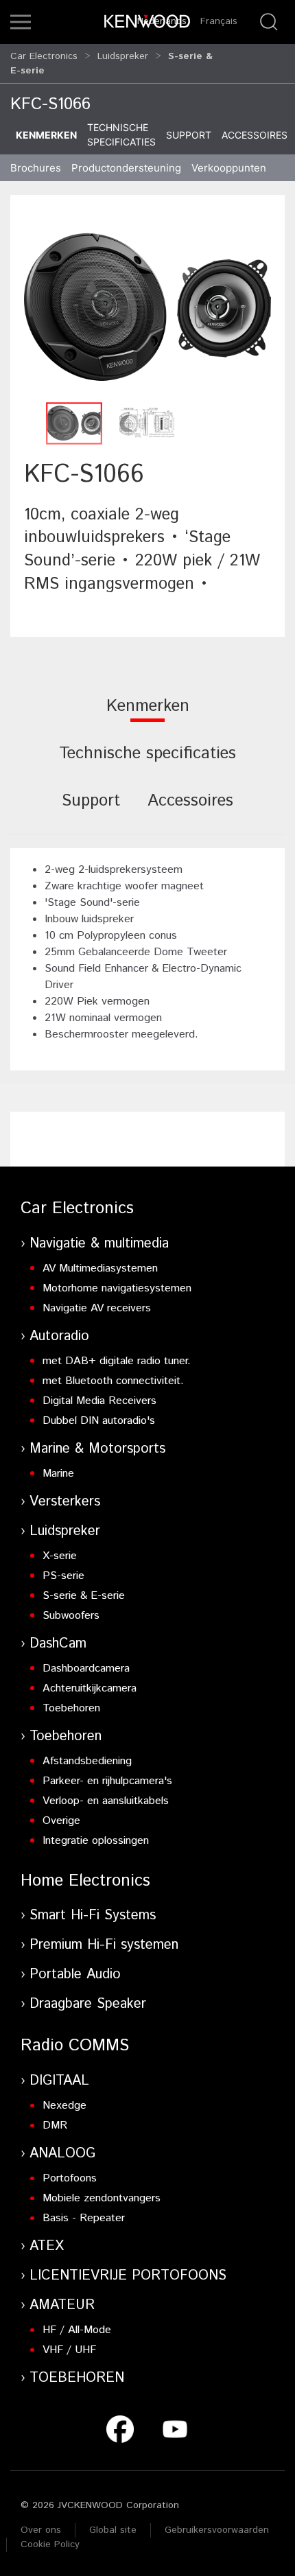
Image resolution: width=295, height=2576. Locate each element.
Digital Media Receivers (99, 1401)
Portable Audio (75, 1975)
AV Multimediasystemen (100, 1268)
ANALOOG (62, 2154)
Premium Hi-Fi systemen (104, 1945)
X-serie (60, 1556)
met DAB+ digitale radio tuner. (117, 1361)
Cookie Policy (50, 2544)
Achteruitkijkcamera (90, 1688)
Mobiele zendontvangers (102, 2198)
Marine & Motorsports (97, 1449)
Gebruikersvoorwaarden (217, 2530)
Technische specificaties (121, 134)
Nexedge (64, 2106)
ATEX (47, 2246)
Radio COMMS (75, 2046)
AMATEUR (62, 2305)
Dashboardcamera (86, 1668)
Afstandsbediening (87, 1761)
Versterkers (65, 1502)
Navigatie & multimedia (99, 1244)
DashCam (58, 1644)
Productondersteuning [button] (126, 168)
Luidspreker (123, 56)
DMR (55, 2126)
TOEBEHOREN (77, 2378)
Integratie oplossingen (96, 1841)
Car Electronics (44, 56)
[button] (21, 22)
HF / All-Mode (77, 2330)
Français (219, 21)
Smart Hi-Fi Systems (93, 1916)
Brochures (36, 168)
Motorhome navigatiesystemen (117, 1288)
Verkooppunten (229, 168)
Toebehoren (71, 1708)
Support (189, 135)
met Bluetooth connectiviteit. (113, 1381)
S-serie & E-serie (84, 1596)
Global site (113, 2530)
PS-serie (63, 1576)
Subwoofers (71, 1616)
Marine (58, 1474)
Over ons (41, 2530)
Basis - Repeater (84, 2218)
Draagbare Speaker (88, 2004)
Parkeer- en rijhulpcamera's (107, 1781)
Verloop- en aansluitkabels (106, 1801)
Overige (61, 1821)
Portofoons (70, 2178)
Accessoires (255, 135)
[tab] (148, 715)
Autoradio (59, 1336)
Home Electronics (85, 1881)
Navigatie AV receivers (97, 1308)
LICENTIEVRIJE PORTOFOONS (128, 2276)
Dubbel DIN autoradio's (99, 1421)
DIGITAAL (59, 2081)
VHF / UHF (69, 2350)
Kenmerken (46, 135)
